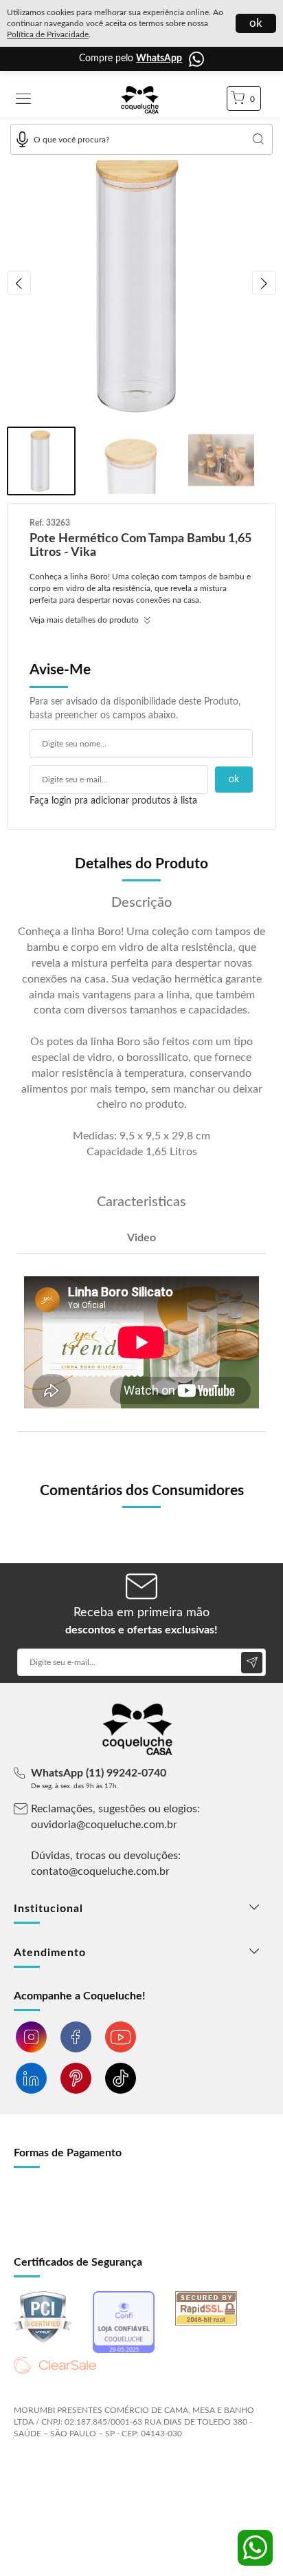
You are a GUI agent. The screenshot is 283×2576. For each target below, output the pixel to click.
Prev (19, 283)
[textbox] (141, 139)
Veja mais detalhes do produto (85, 620)
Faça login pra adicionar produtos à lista (113, 801)
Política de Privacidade (48, 34)
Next (264, 283)
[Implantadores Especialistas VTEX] (123, 2470)
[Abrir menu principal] (23, 100)
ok (256, 23)
